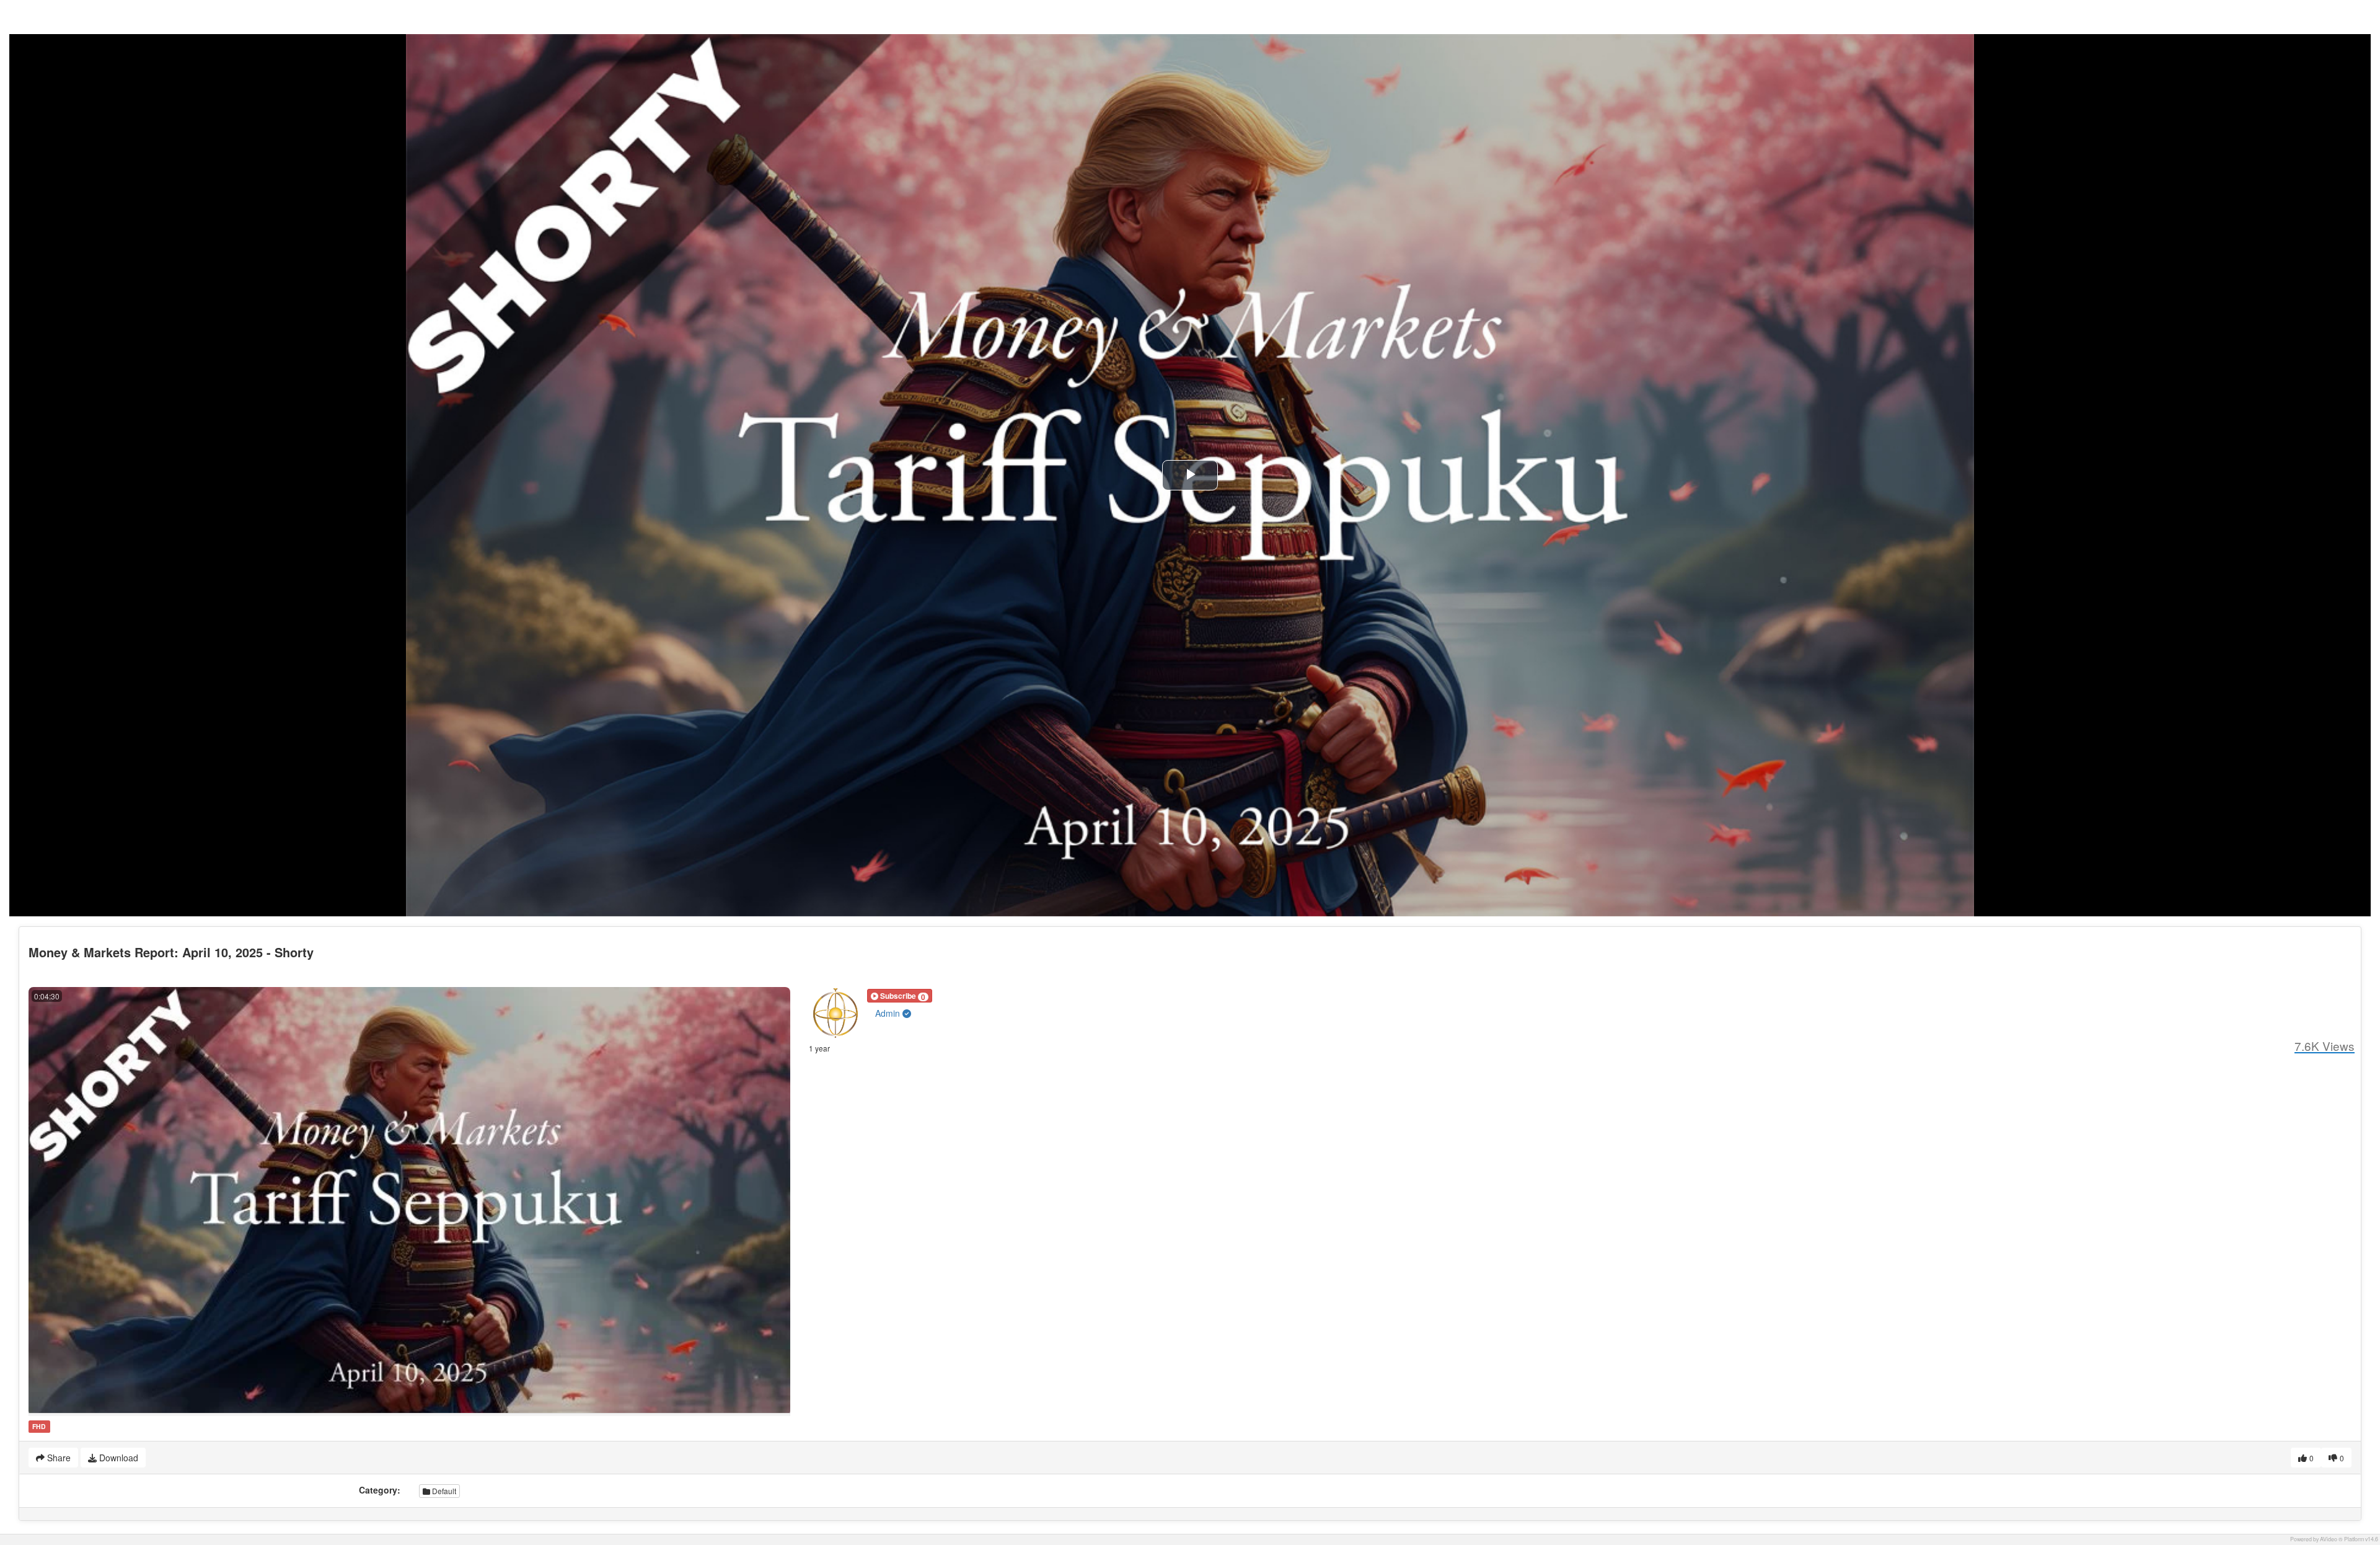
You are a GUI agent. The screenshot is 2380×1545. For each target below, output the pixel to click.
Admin (889, 1013)
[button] (900, 996)
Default (443, 1491)
